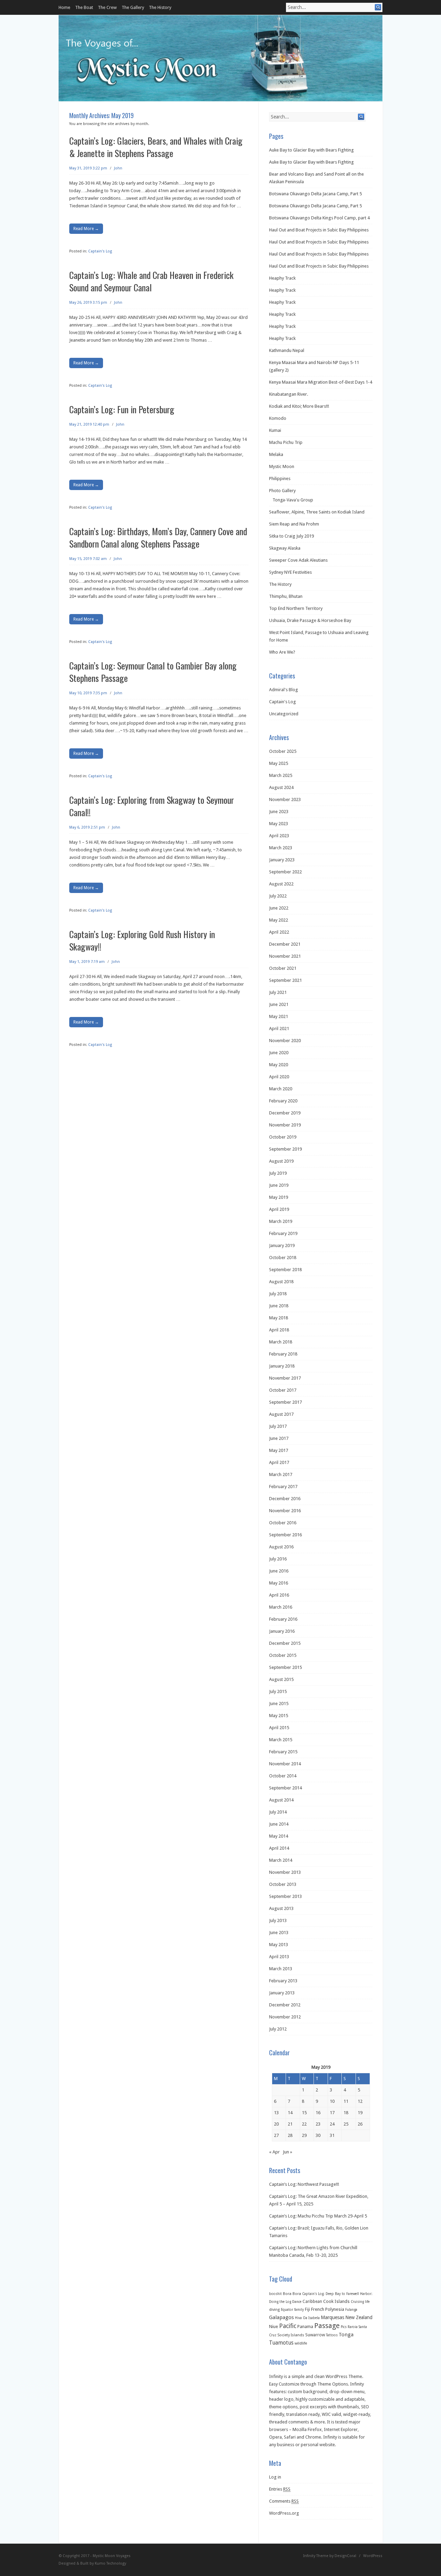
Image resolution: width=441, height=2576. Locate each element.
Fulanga (351, 2310)
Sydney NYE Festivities (290, 572)
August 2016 (281, 1547)
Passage (327, 2326)
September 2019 (285, 1149)
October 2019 (283, 1137)
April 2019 (279, 1209)
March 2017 (281, 1474)
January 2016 (282, 1631)
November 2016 (285, 1511)
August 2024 (281, 787)
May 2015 (279, 1716)
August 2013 (281, 1908)
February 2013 (283, 1981)
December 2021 (285, 944)
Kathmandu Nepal (287, 350)
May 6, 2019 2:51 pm (87, 827)
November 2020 (285, 1041)
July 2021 (278, 992)
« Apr (274, 2152)
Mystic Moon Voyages (112, 2556)
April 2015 (279, 1728)
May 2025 (279, 763)
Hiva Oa (301, 2318)
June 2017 (279, 1438)
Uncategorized (284, 714)
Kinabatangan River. (289, 394)
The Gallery (133, 7)
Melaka (276, 454)
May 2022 (279, 920)
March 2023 (281, 848)
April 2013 (279, 1957)
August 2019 (281, 1161)
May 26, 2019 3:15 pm (88, 303)
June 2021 (279, 1004)
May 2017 (279, 1450)
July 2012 (278, 2029)
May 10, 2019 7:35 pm (88, 693)
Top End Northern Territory (296, 608)
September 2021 (285, 980)
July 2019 (278, 1173)
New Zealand (359, 2317)
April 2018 (279, 1330)
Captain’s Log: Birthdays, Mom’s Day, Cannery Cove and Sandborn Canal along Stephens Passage (158, 537)
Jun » (288, 2152)
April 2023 (279, 836)
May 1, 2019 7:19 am (87, 962)
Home (64, 7)
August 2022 (281, 884)
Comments (284, 2501)
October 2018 (283, 1258)
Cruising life (360, 2302)
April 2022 (279, 932)
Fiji (307, 2309)
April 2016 (279, 1595)
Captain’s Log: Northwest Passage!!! (304, 2184)
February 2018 (283, 1354)
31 (332, 2135)
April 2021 (279, 1029)
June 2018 (279, 1306)
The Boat (84, 7)
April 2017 (279, 1462)
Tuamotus (281, 2343)
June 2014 (279, 1824)
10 (332, 2101)
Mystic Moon (282, 466)
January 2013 (282, 1993)
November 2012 (285, 2017)
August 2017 (281, 1414)
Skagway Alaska (285, 548)
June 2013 (279, 1933)
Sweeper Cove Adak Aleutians (298, 560)
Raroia (353, 2327)
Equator (287, 2310)
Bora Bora (292, 2294)
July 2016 (278, 1559)
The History (160, 7)
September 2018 (285, 1270)
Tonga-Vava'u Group (293, 500)
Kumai (275, 430)
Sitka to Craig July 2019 (291, 536)
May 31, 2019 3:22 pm (88, 168)
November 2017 (285, 1378)
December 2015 (285, 1643)
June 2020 (279, 1053)
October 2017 (283, 1390)
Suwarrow (315, 2335)
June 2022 (279, 908)
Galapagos (281, 2317)
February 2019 (283, 1233)
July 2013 (278, 1920)
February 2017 (283, 1487)
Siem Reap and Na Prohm (294, 524)
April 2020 (279, 1077)
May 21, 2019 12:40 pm (89, 424)
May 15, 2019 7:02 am (88, 559)
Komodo (278, 418)
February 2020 (283, 1101)
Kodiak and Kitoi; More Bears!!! (299, 406)
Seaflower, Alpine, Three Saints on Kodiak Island (317, 512)
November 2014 (285, 1764)
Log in (275, 2477)
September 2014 (285, 1788)
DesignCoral (345, 2556)
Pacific (288, 2326)
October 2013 (283, 1884)
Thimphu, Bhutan (286, 596)
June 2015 (279, 1704)
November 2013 (285, 1872)
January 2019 (282, 1245)
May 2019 (279, 1197)
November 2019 (285, 1125)
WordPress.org (284, 2513)
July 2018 (278, 1294)
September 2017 (285, 1402)
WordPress (373, 2556)
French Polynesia (328, 2309)
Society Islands (291, 2335)
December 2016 (285, 1499)
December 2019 (285, 1113)
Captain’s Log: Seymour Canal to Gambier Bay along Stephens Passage (153, 672)
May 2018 (279, 1318)
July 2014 (278, 1812)
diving (274, 2310)
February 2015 (283, 1752)
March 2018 (281, 1342)
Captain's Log (100, 251)
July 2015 (278, 1691)
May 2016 (279, 1583)
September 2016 (285, 1535)
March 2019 (281, 1221)
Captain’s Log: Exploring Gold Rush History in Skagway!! (142, 940)
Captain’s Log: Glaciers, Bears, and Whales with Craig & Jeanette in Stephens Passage (156, 147)
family (299, 2310)
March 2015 (281, 1740)
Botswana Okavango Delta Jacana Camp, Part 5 (315, 194)
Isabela (314, 2318)
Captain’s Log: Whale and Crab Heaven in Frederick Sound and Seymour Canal (151, 281)
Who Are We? (282, 652)
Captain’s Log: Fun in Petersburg (122, 409)
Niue (274, 2326)
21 (290, 2124)
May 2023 (279, 824)
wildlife (301, 2343)
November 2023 (285, 799)
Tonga (346, 2335)
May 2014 (279, 1836)
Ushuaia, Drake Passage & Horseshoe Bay (310, 620)
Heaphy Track (282, 278)
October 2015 (283, 1655)
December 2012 (285, 2005)
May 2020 (279, 1065)
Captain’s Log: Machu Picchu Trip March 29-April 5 (318, 2216)
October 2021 (283, 968)
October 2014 (283, 1776)
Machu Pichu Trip (286, 442)
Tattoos (332, 2335)
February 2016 (283, 1619)
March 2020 (281, 1089)
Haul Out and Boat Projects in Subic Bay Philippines (319, 230)
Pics (344, 2327)
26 (360, 2124)
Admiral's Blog (284, 690)
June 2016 (279, 1571)
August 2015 (281, 1679)
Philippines (280, 479)
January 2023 (282, 860)
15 (304, 2113)
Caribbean (312, 2302)
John (118, 168)
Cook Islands (336, 2301)
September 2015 (285, 1667)
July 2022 (278, 896)
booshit (275, 2294)
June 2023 (279, 812)
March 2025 (281, 775)
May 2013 (279, 1945)
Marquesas (332, 2317)
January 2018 (282, 1366)
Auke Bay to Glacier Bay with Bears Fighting (311, 150)
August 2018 (281, 1282)
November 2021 (285, 956)
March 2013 (281, 1969)
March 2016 (281, 1607)
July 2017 (278, 1426)
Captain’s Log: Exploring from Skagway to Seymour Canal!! (152, 806)
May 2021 (279, 1016)
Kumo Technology (110, 2563)
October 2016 (283, 1523)
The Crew (107, 7)
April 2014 (279, 1848)
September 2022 (285, 872)
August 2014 (281, 1800)
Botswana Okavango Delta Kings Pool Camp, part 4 (319, 218)
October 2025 (283, 751)
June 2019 (279, 1185)
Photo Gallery (282, 491)
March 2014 (281, 1860)
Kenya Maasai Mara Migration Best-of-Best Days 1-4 (321, 382)
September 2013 (285, 1896)
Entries (280, 2489)
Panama (305, 2326)
